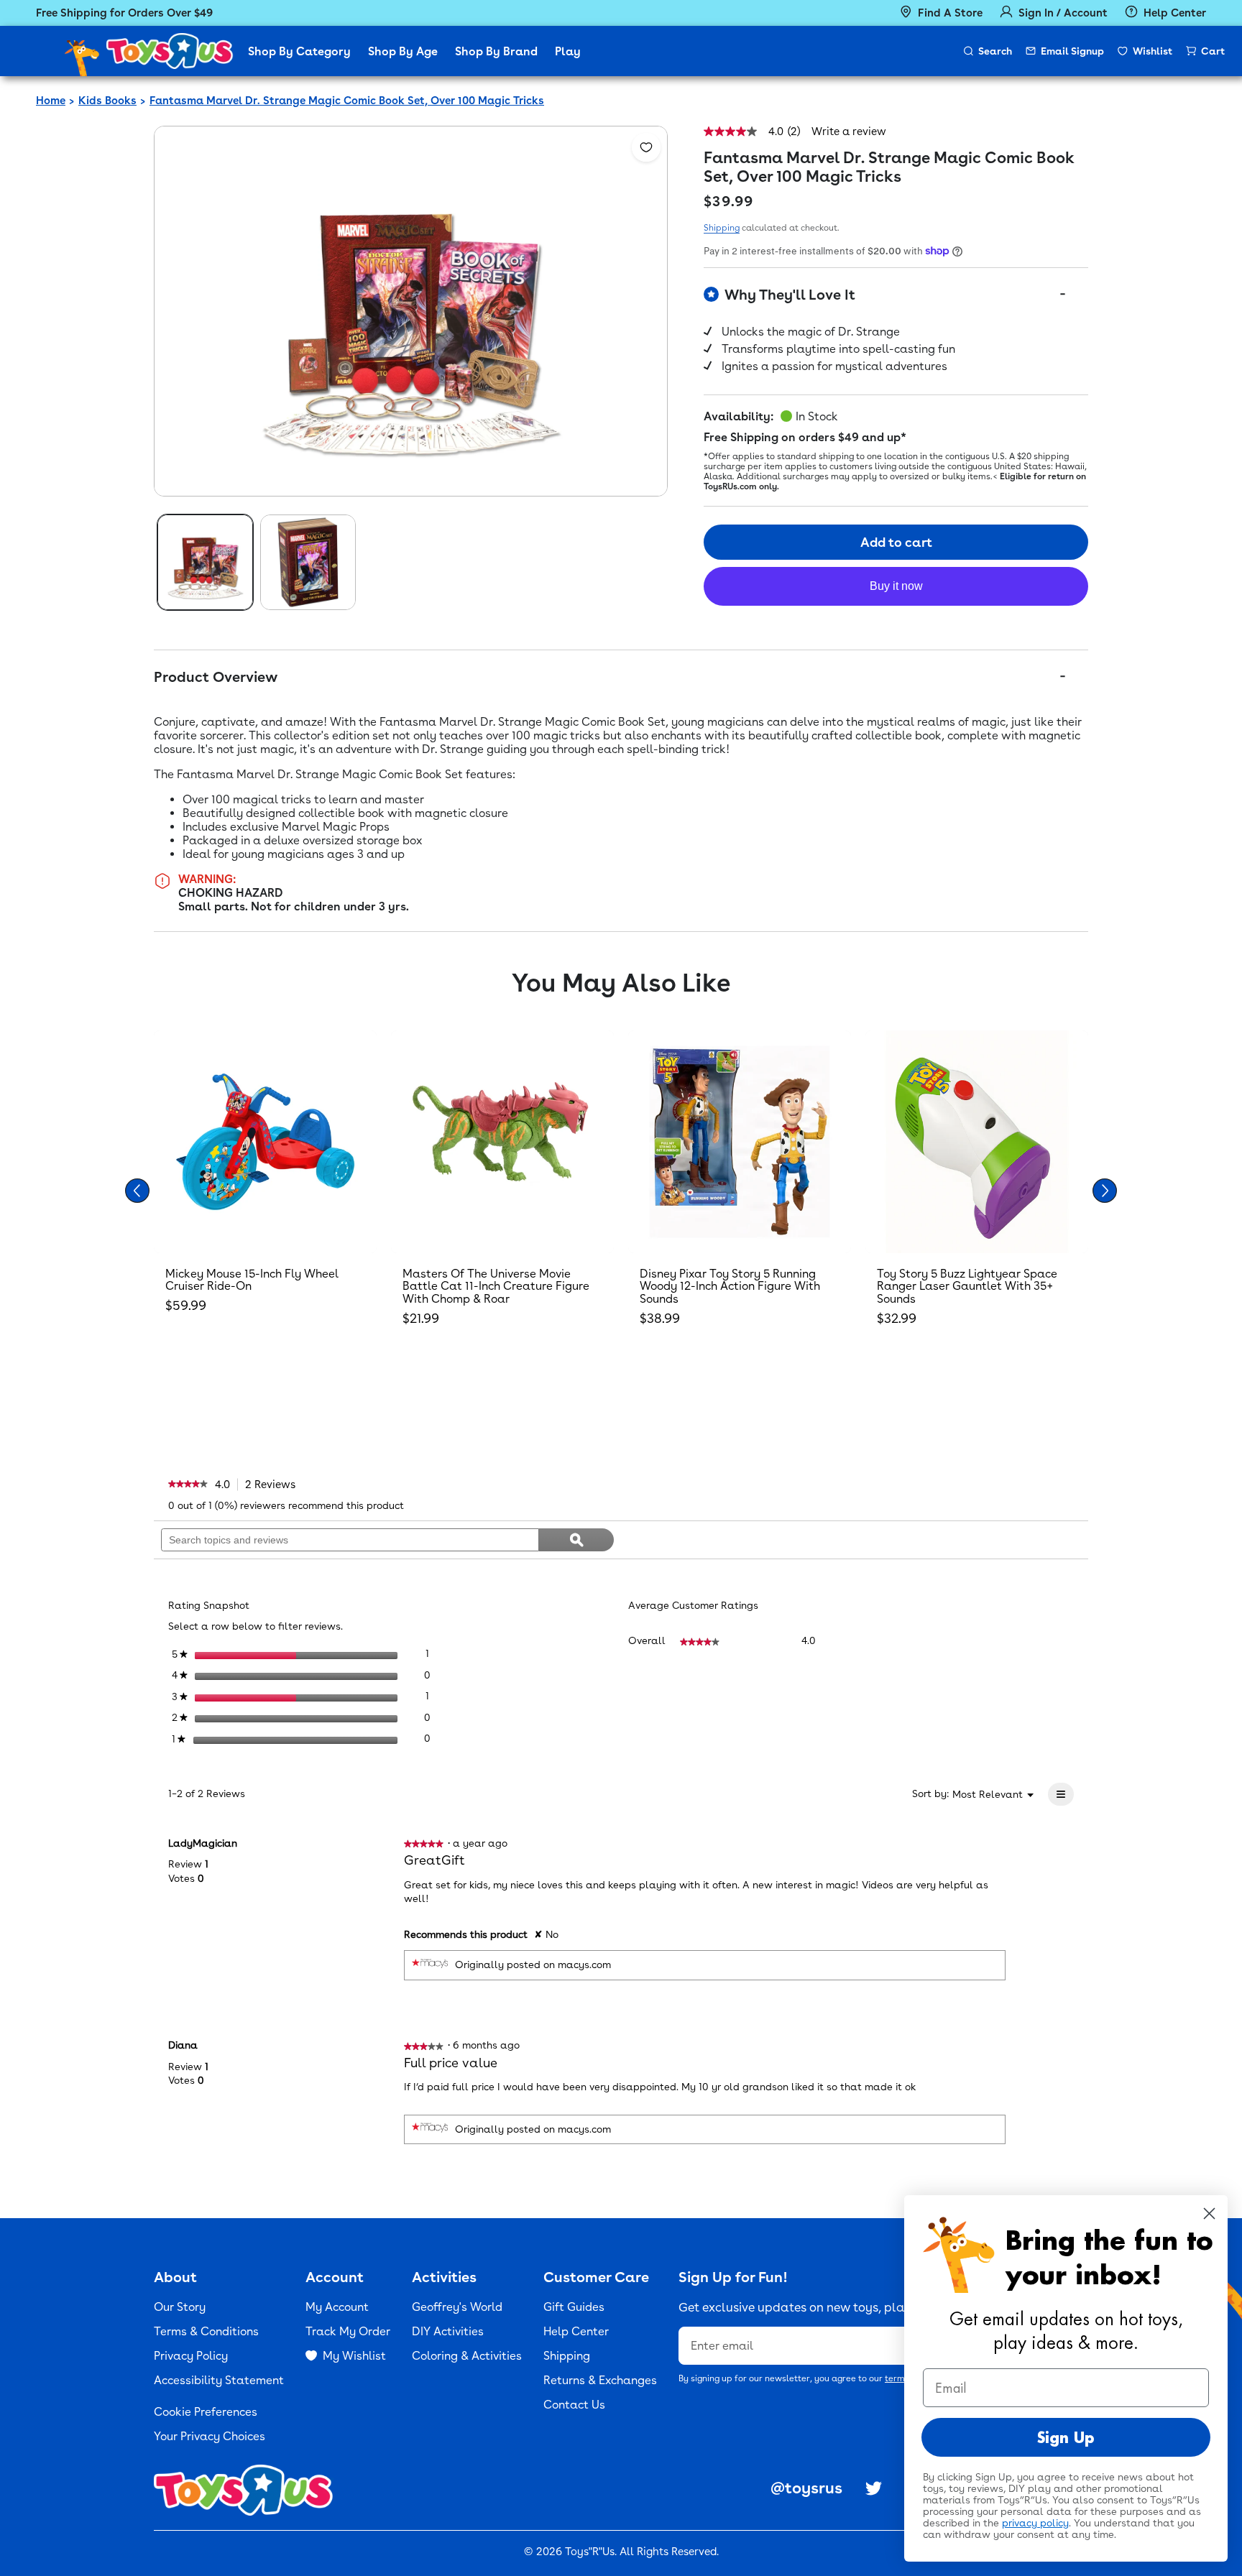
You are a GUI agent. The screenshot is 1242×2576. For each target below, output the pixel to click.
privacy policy (1035, 2523)
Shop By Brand (496, 51)
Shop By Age (403, 51)
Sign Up (1066, 2437)
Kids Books (107, 101)
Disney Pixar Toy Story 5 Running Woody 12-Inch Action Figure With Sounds (730, 1286)
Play (568, 51)
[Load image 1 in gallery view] (205, 562)
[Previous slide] (137, 1191)
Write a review (849, 132)
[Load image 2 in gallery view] (308, 562)
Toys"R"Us (590, 2552)
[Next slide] (1105, 1191)
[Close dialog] (1209, 2213)
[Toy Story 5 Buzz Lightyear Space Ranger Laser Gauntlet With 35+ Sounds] (977, 1142)
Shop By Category (299, 51)
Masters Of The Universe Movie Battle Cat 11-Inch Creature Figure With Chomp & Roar (496, 1286)
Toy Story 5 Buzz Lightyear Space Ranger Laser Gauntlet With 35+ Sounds (967, 1286)
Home (51, 101)
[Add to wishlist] (646, 147)
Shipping (722, 228)
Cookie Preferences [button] (206, 2412)
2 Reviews (274, 1485)
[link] (188, 1485)
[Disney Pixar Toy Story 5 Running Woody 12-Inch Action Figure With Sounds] (740, 1142)
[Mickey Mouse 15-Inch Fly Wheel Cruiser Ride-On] (265, 1142)
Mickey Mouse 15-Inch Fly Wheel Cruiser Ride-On (252, 1280)
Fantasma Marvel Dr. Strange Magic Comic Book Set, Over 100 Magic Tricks (347, 101)
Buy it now (896, 586)
